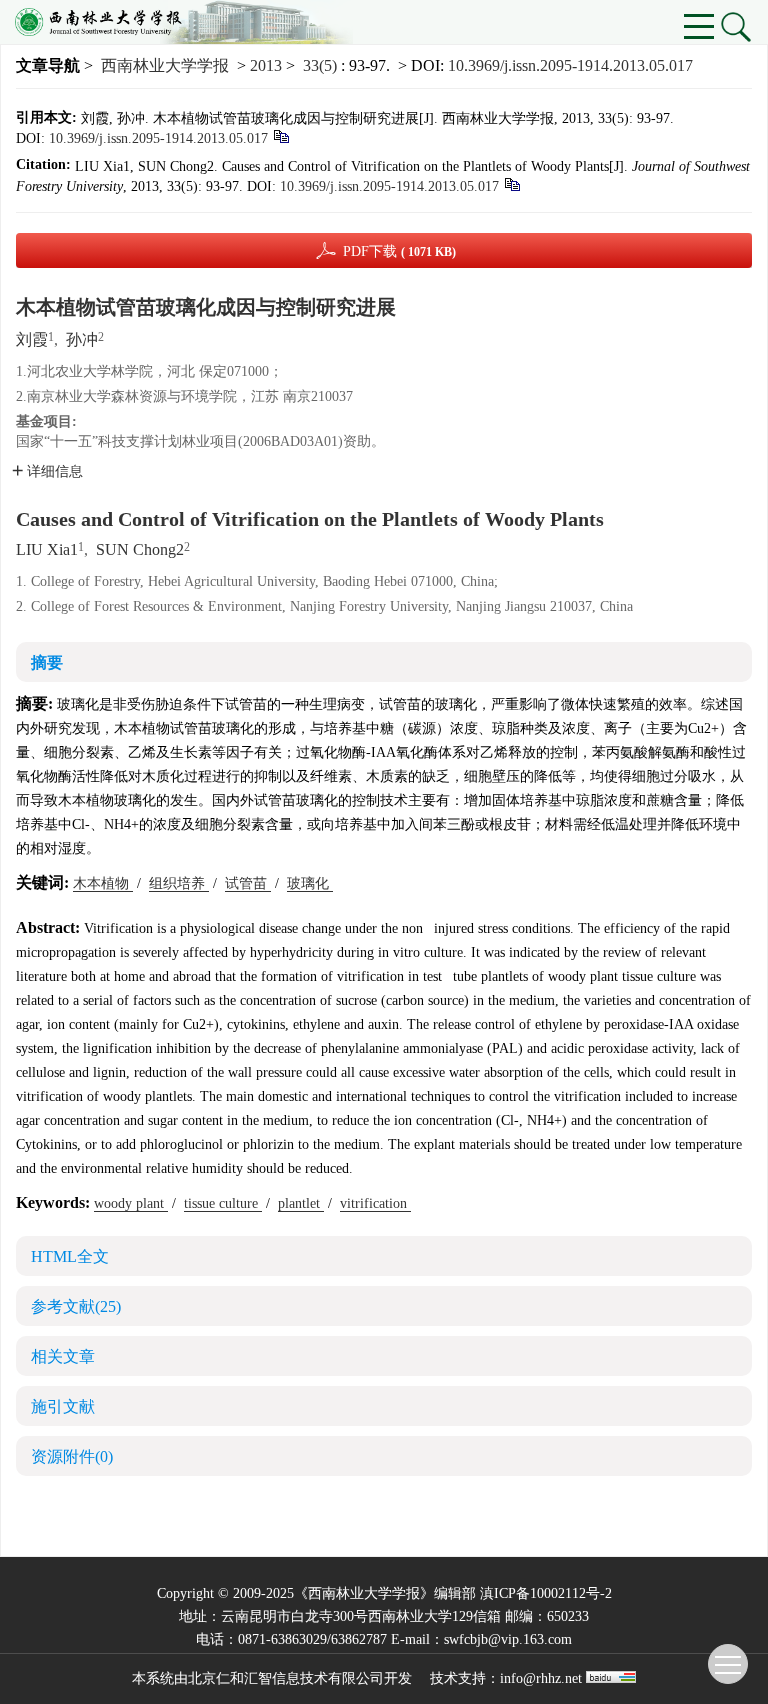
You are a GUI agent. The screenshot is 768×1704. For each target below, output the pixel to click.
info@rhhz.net (541, 1678)
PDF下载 (399, 251)
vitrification (375, 1203)
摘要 (47, 662)
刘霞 (32, 339)
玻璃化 (310, 883)
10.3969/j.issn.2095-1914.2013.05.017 (570, 65)
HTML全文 (70, 1256)
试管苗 (248, 883)
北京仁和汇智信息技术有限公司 (286, 1678)
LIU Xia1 (47, 549)
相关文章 (63, 1356)
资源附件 (72, 1456)
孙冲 (82, 339)
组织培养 (179, 883)
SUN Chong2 (140, 549)
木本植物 (103, 883)
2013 (266, 65)
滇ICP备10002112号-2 (546, 1593)
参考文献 (76, 1306)
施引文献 (63, 1406)
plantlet (301, 1203)
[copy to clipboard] (511, 183)
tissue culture (223, 1203)
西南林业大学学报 (165, 65)
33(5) (322, 65)
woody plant (131, 1203)
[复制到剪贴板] (280, 135)
